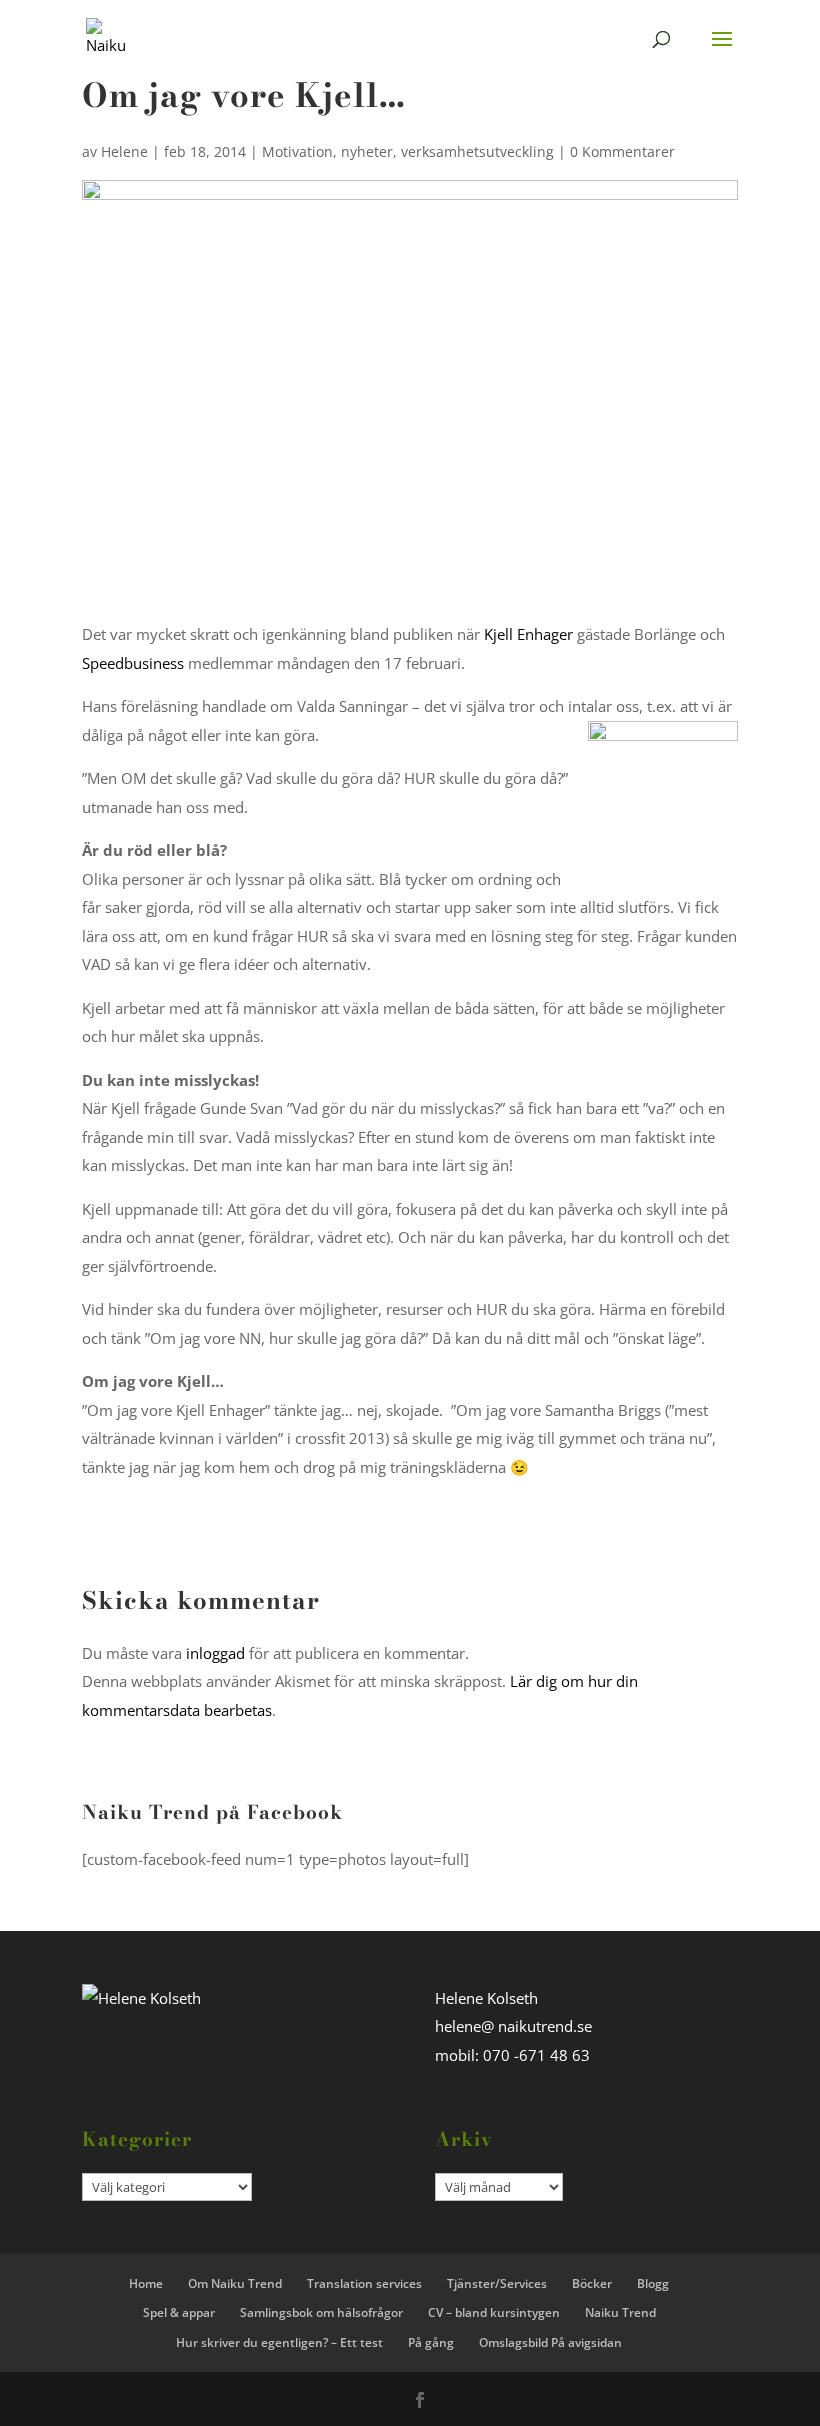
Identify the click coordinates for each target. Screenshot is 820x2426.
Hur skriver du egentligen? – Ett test (279, 2342)
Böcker (592, 2283)
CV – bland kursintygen (494, 2312)
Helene (124, 151)
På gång (431, 2342)
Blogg (653, 2283)
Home (146, 2283)
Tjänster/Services (497, 2283)
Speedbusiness (133, 663)
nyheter (367, 151)
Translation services (364, 2283)
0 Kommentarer (622, 151)
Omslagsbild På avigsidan (550, 2342)
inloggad (215, 1653)
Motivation (297, 151)
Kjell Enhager (528, 634)
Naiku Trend (620, 2312)
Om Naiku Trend (235, 2283)
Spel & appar (179, 2312)
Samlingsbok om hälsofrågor (321, 2312)
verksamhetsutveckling (477, 151)
